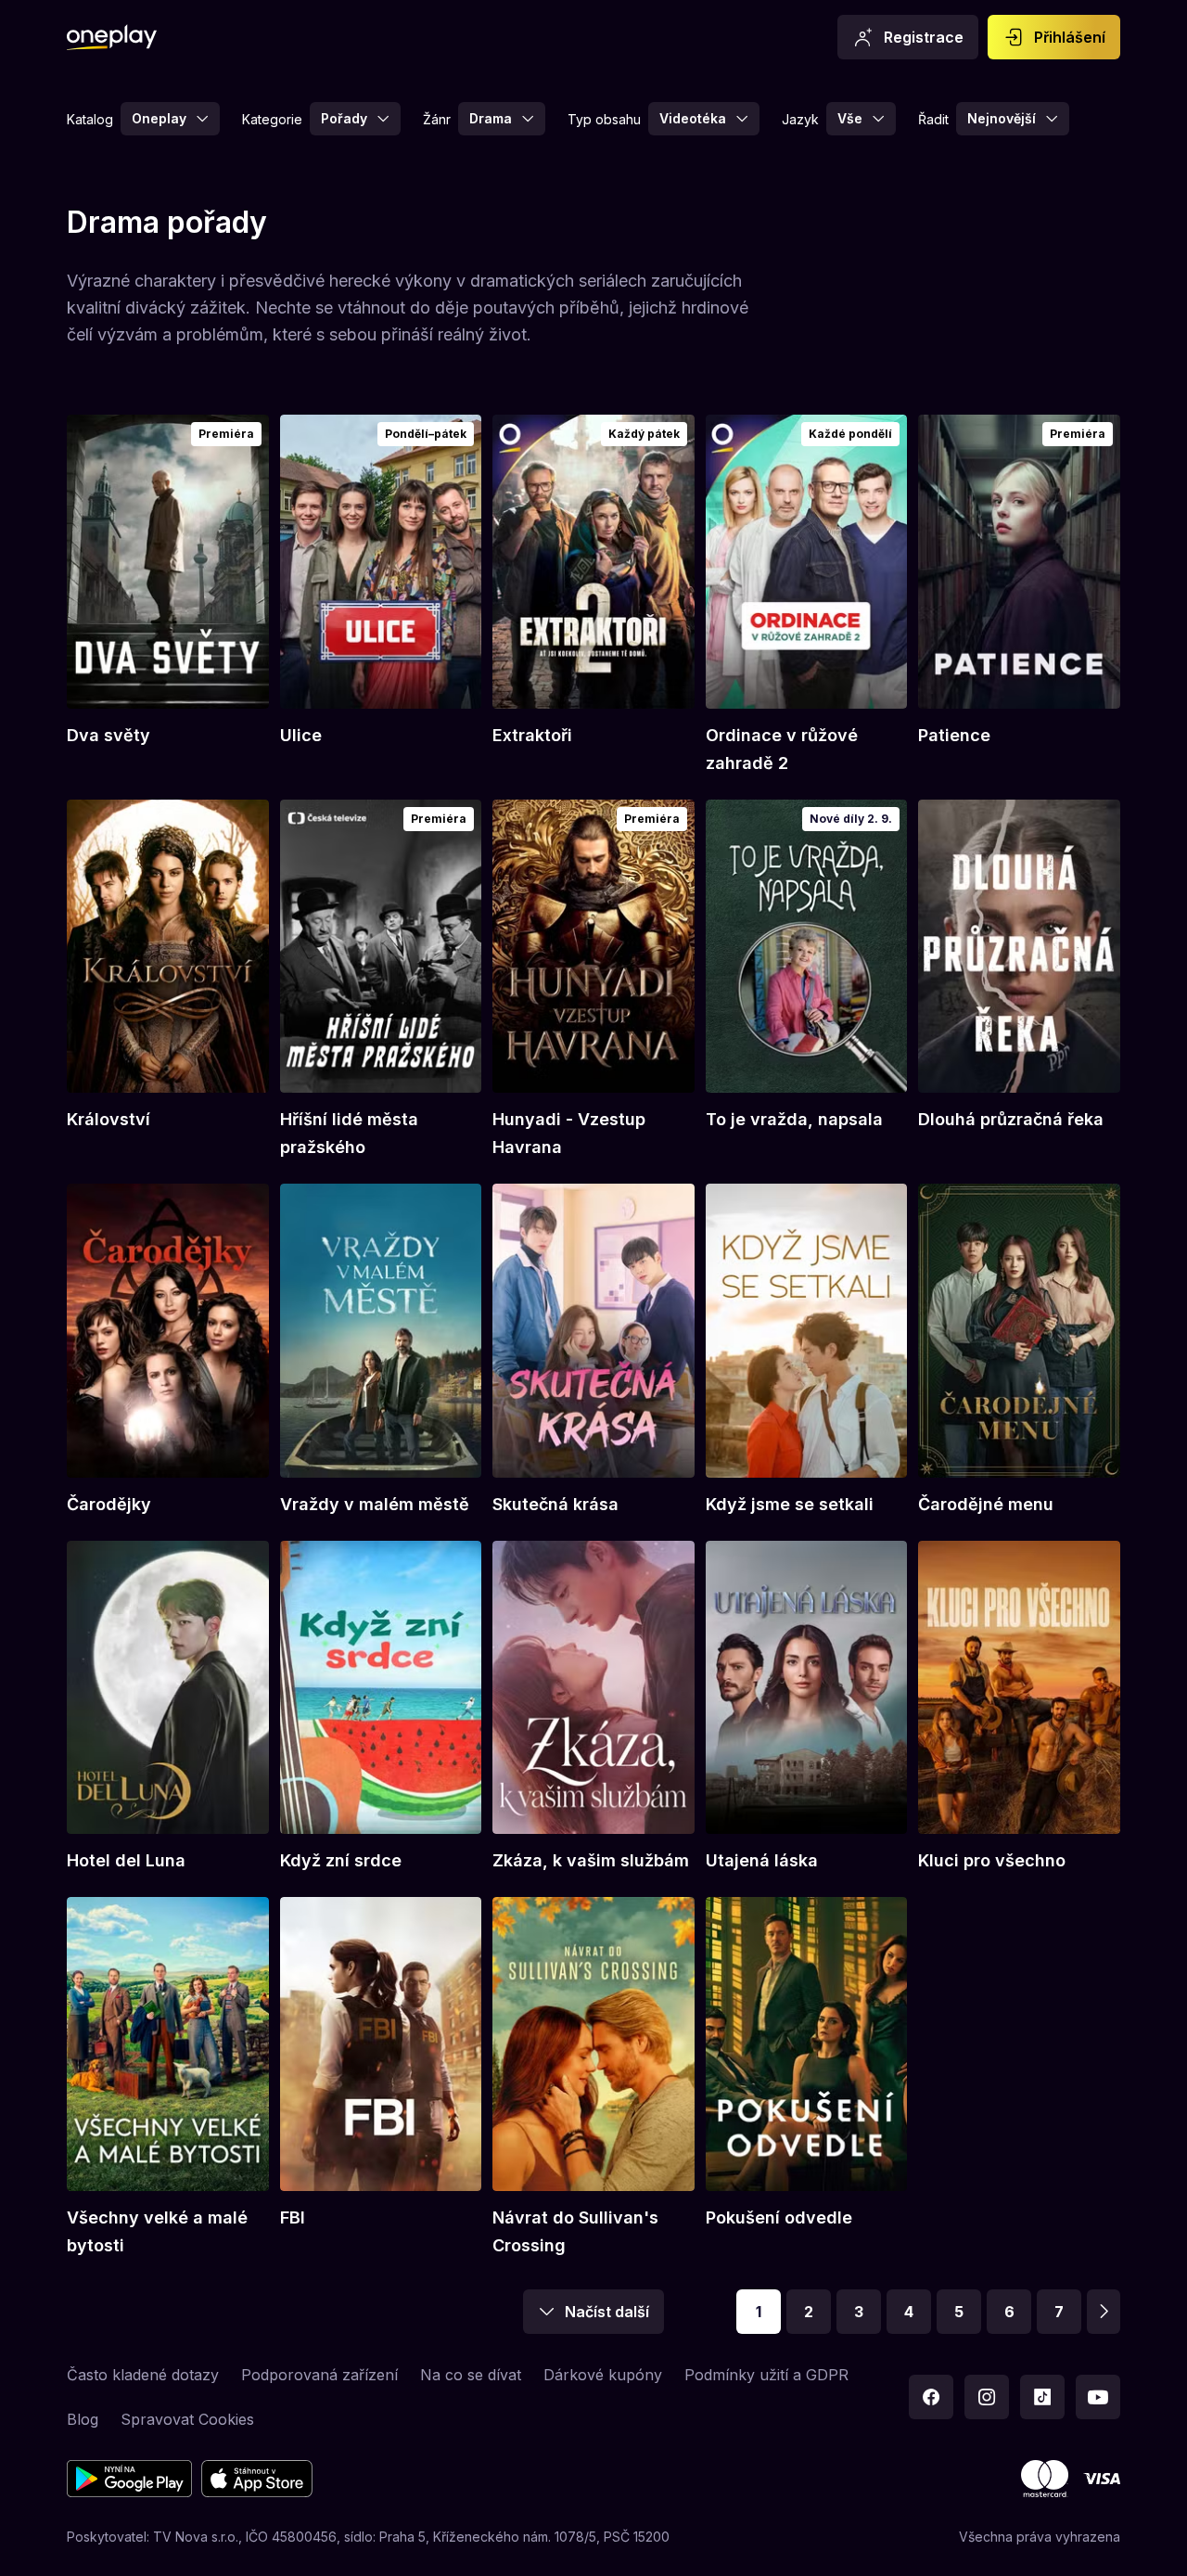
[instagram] (987, 2397)
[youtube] (1098, 2397)
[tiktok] (1042, 2397)
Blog (83, 2419)
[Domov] (112, 37)
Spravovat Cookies (187, 2419)
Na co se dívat (471, 2375)
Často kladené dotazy (143, 2375)
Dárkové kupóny (603, 2375)
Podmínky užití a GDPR (766, 2375)
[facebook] (931, 2397)
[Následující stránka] (1104, 2312)
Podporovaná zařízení (319, 2375)
